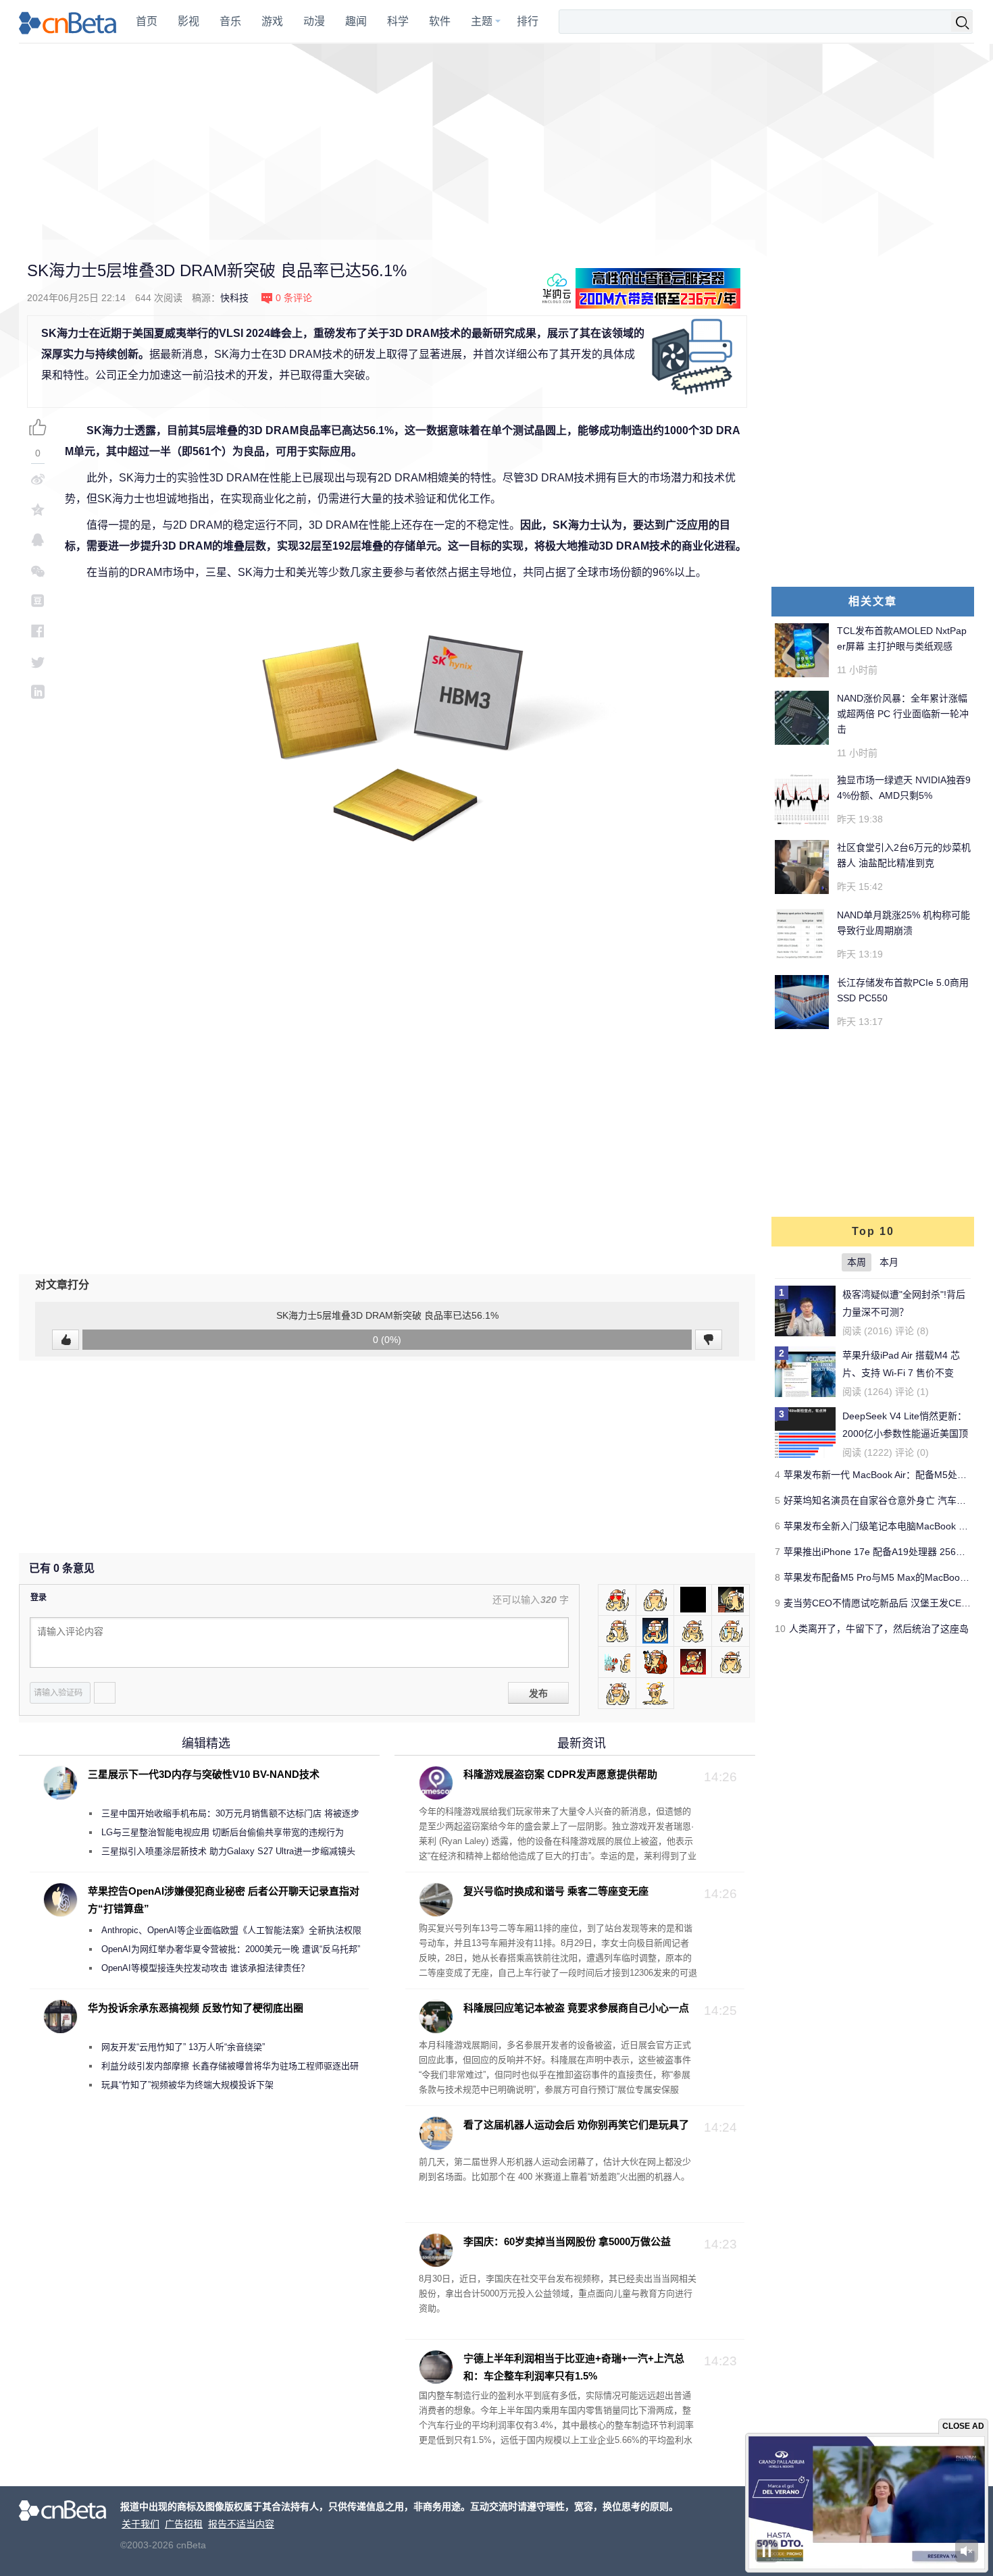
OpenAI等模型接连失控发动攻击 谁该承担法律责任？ (205, 1968)
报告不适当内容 (241, 2524)
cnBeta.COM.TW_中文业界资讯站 (68, 22)
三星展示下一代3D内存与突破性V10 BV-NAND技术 (204, 1774)
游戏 (272, 21)
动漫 (314, 21)
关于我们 (141, 2524)
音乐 (230, 21)
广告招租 (184, 2524)
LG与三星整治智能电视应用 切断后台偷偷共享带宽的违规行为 (223, 1832)
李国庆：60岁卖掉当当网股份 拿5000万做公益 (567, 2241)
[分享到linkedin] (38, 692)
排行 (528, 21)
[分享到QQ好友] (38, 540)
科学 (398, 21)
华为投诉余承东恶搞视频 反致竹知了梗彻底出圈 (196, 2008)
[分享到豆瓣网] (38, 601)
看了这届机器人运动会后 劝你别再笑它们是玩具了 (576, 2125)
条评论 (294, 298)
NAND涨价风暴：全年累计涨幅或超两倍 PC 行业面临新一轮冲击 (903, 714)
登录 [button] (39, 1598)
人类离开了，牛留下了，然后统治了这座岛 (879, 1629)
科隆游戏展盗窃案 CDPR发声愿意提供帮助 (560, 1774)
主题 (482, 21)
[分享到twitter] (38, 661)
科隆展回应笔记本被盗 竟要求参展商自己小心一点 (576, 2008)
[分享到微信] (38, 570)
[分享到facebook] (38, 631)
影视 (188, 21)
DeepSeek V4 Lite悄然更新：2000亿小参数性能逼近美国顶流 (905, 1434)
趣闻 (356, 21)
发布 (538, 1693)
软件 (440, 21)
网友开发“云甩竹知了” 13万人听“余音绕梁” (183, 2047)
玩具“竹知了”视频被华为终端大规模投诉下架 (187, 2085)
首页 (147, 21)
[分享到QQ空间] (38, 509)
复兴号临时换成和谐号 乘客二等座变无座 (556, 1891)
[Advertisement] (496, 142)
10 (780, 1629)
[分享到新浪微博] (38, 479)
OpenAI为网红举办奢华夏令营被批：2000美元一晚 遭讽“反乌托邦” (231, 1949)
